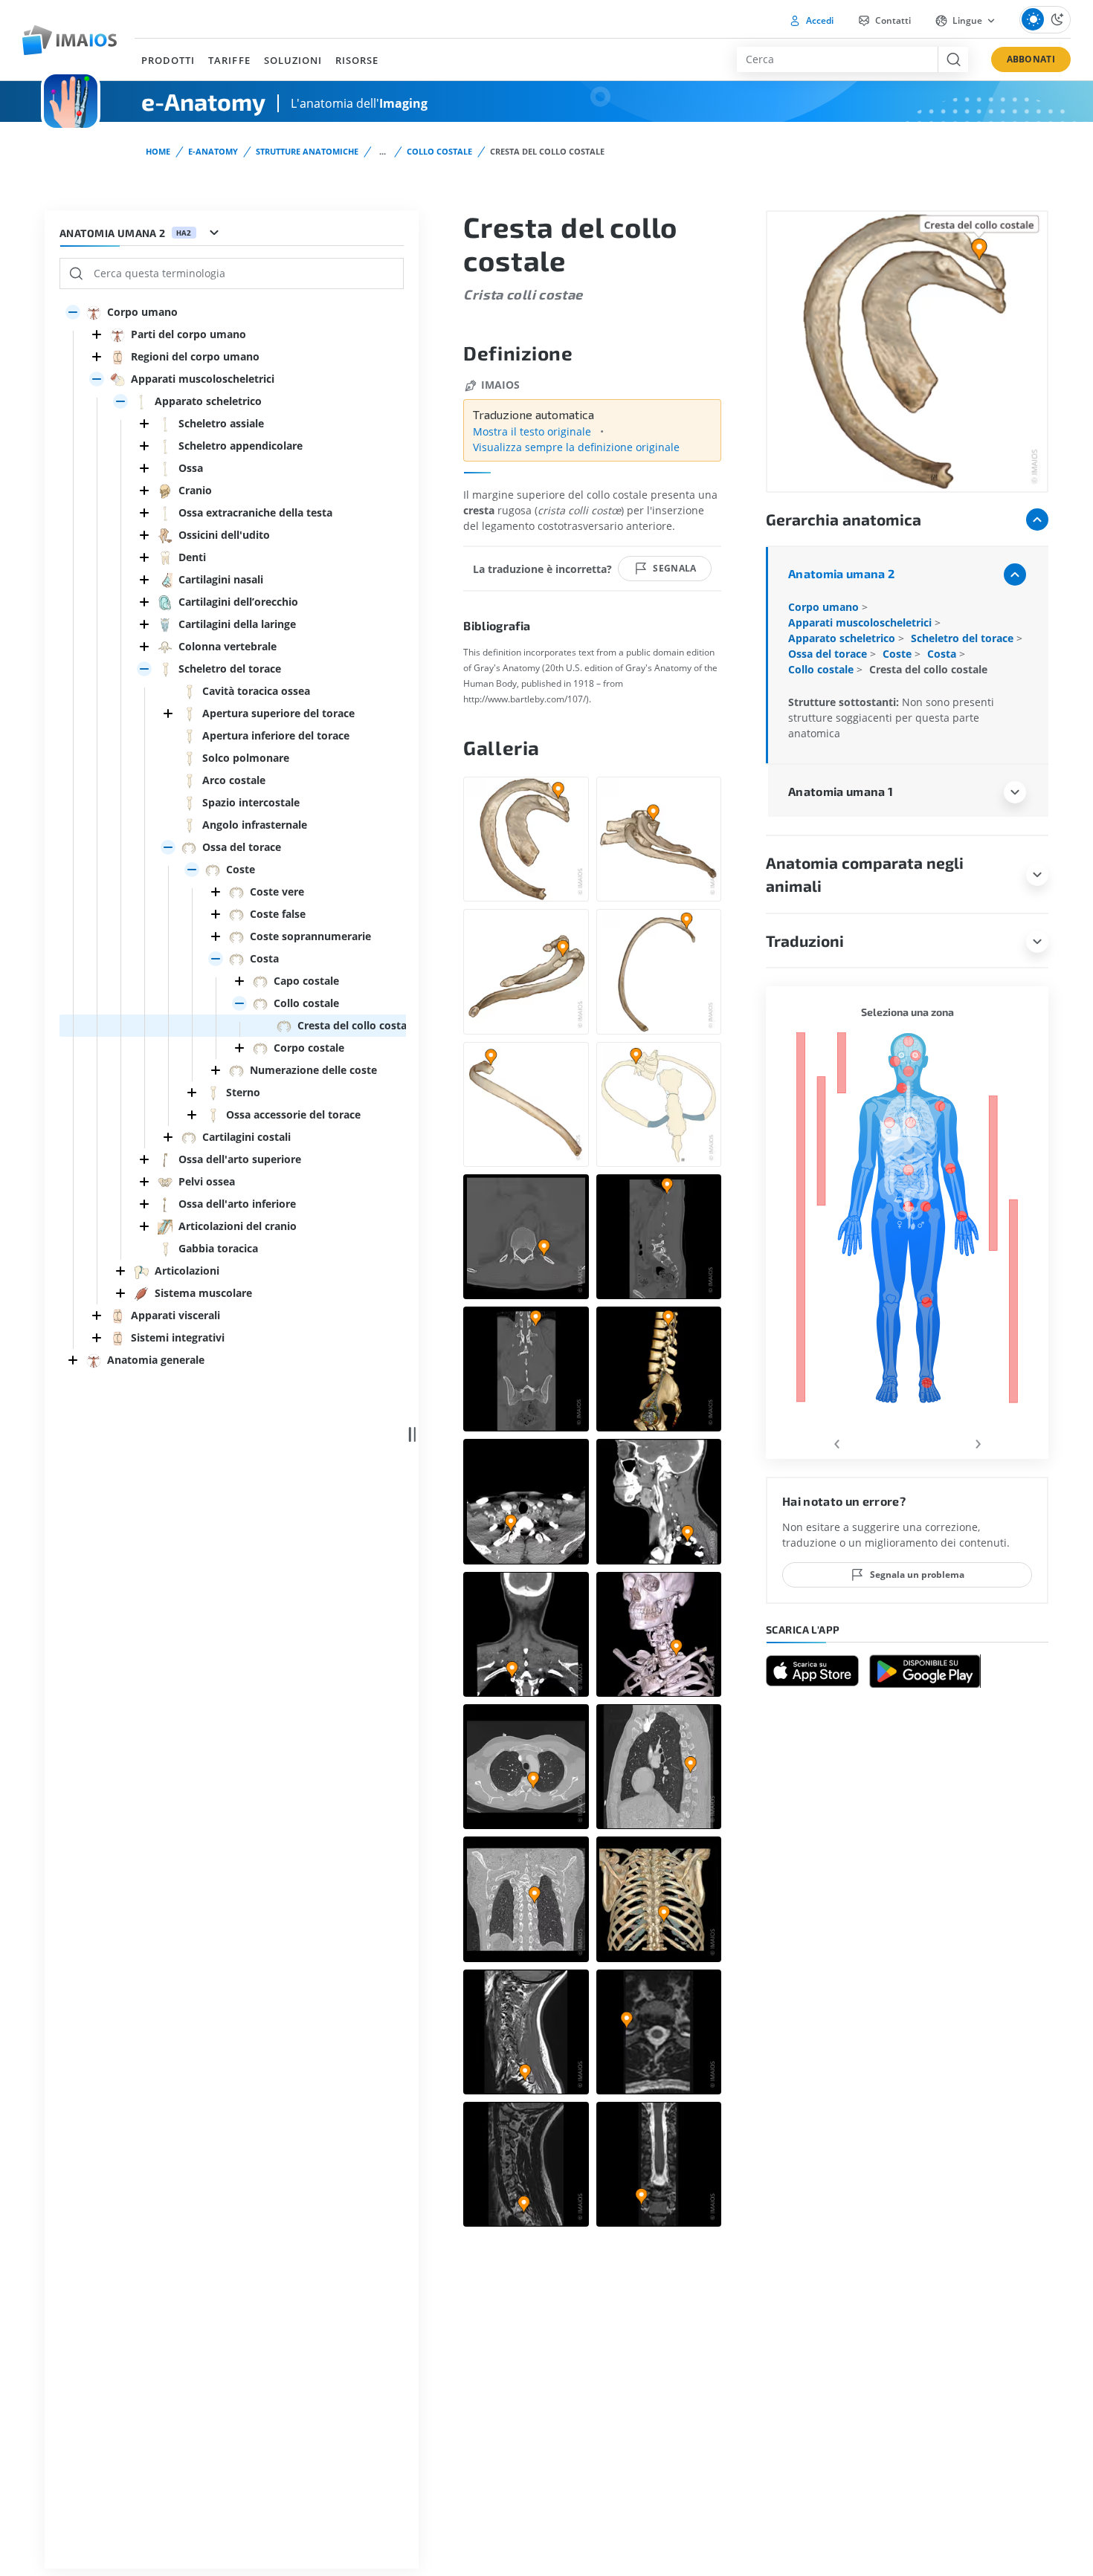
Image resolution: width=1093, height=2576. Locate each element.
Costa (943, 654)
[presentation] (836, 1441)
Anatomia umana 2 (841, 573)
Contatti (892, 20)
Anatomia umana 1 (841, 791)
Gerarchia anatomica (844, 519)
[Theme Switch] (1045, 20)
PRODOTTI (168, 60)
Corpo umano (825, 607)
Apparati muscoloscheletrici (861, 622)
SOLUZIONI (293, 60)
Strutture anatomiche (307, 151)
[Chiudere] (97, 334)
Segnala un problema (917, 1575)
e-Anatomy (213, 151)
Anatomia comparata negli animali (865, 874)
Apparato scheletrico (843, 638)
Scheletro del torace (964, 638)
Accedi (819, 20)
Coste (899, 654)
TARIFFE (229, 60)
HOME (158, 151)
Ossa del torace (829, 654)
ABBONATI (1031, 59)
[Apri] (73, 312)
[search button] (953, 59)
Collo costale (439, 151)
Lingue (967, 20)
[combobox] (837, 59)
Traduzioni (805, 941)
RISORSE (357, 60)
